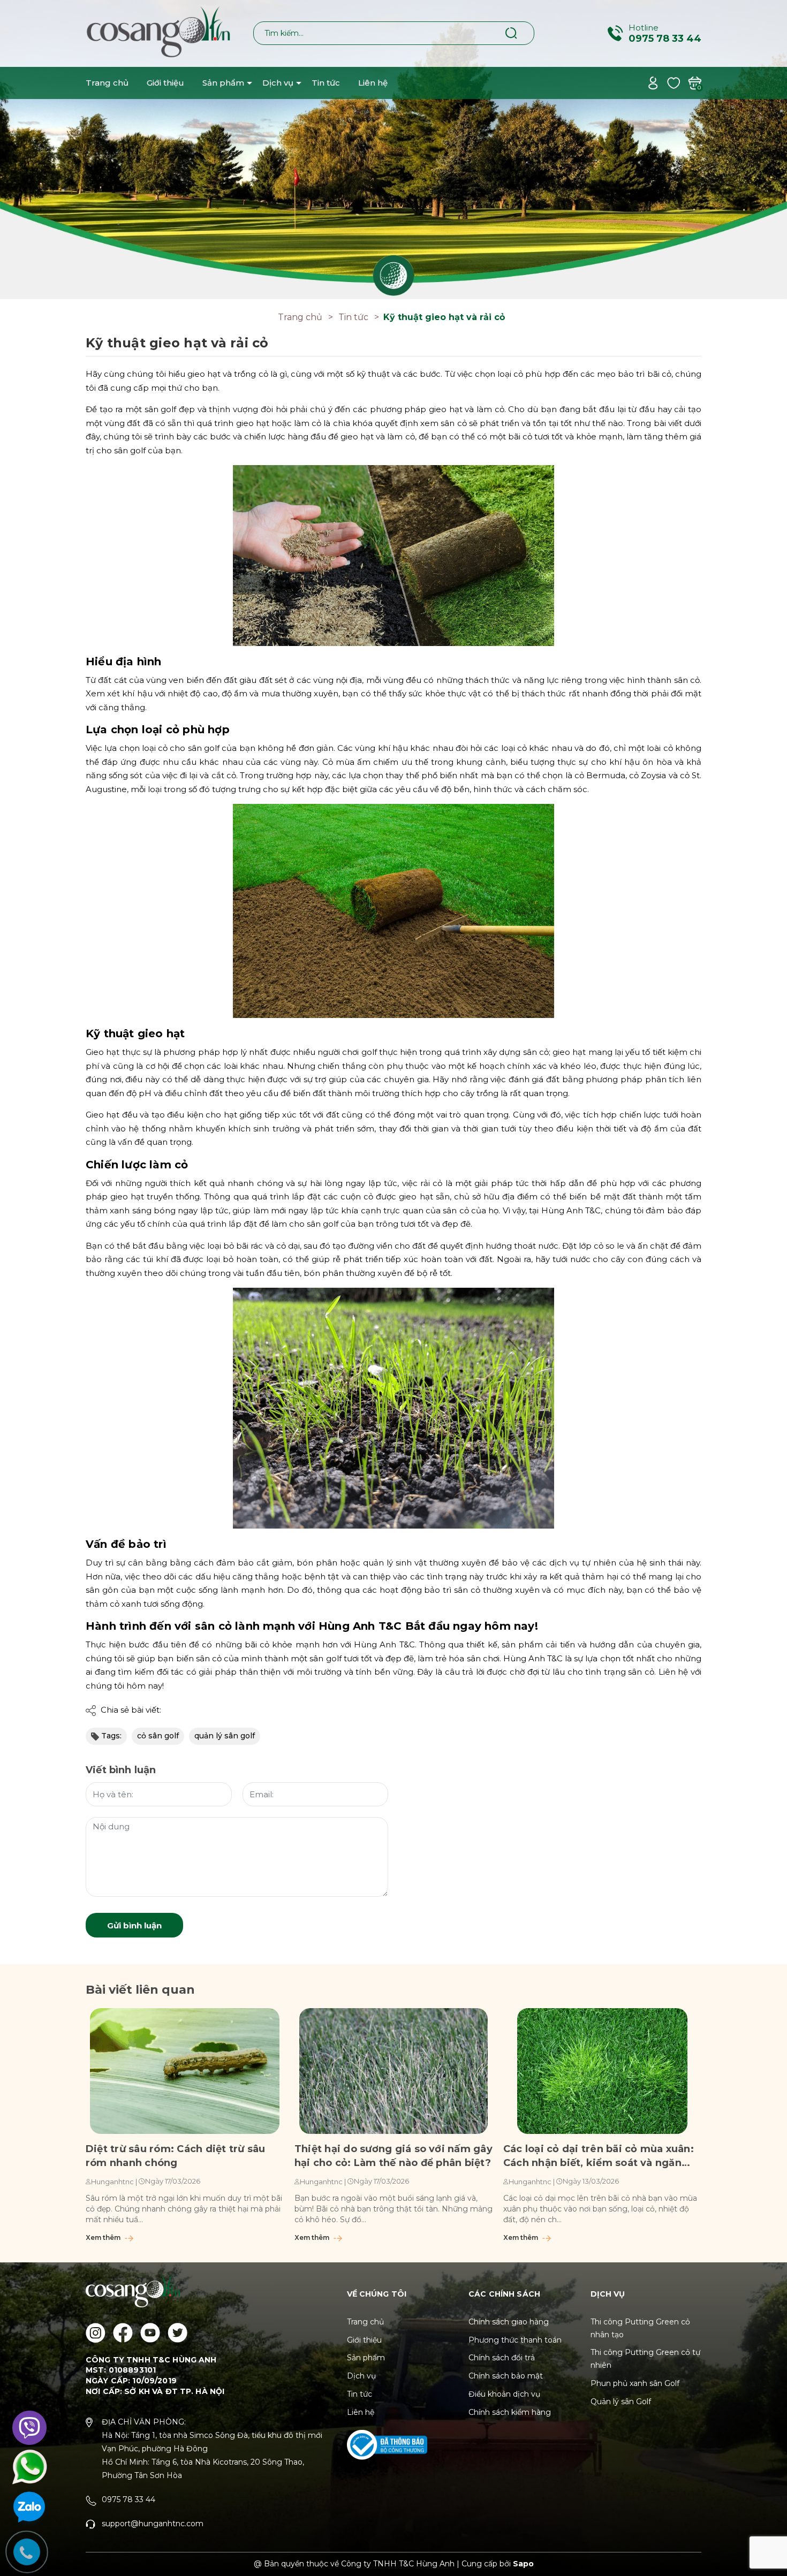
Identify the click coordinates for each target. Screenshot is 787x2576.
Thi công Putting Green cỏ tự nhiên (645, 2359)
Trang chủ (107, 83)
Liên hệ (373, 83)
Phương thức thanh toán (515, 2340)
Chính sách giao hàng (509, 2322)
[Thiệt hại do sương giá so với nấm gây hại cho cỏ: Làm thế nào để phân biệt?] (393, 2071)
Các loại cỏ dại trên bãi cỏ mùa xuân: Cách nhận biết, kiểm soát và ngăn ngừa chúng (599, 2156)
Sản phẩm (223, 83)
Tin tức (326, 83)
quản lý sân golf (225, 1736)
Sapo (523, 2564)
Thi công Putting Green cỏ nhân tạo (640, 2328)
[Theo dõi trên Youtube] (150, 2333)
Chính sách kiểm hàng (510, 2412)
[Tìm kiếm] (512, 33)
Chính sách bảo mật (506, 2376)
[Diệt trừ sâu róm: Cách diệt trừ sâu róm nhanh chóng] (185, 2071)
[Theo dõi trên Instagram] (96, 2333)
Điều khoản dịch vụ (504, 2394)
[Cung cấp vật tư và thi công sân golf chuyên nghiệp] (393, 149)
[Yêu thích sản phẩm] (674, 82)
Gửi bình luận (134, 1925)
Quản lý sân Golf (621, 2402)
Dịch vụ (278, 83)
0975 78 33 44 (665, 39)
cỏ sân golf (158, 1736)
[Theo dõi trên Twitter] (177, 2333)
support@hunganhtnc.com (153, 2524)
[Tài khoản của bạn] (653, 82)
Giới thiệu (165, 83)
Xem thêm (104, 2237)
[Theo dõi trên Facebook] (123, 2333)
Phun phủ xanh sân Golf (635, 2383)
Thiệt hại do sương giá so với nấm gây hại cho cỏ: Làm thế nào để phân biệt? (393, 2156)
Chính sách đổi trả (502, 2358)
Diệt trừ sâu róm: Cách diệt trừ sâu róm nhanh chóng (175, 2156)
